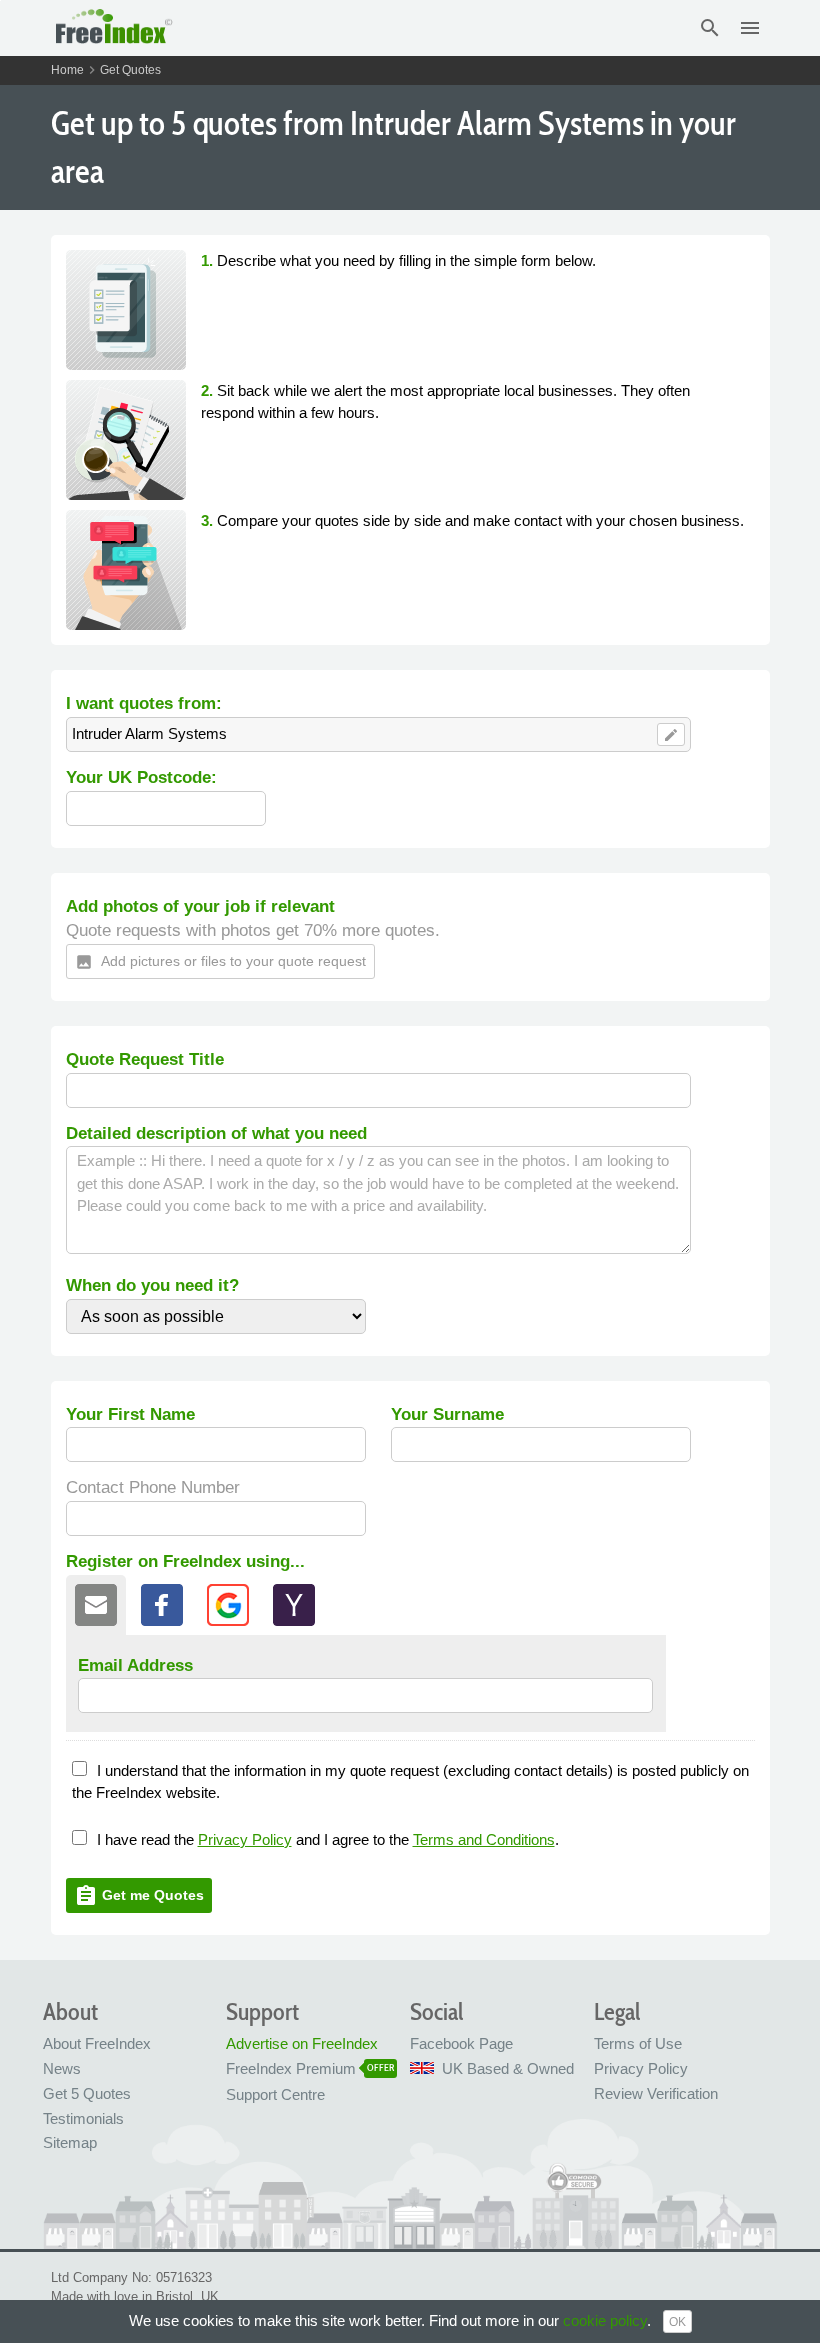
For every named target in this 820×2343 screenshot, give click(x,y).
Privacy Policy (245, 1839)
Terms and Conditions (484, 1839)
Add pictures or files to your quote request (220, 962)
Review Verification (656, 2093)
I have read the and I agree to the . (328, 1839)
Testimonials (83, 2118)
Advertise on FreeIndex (302, 2043)
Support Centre (275, 2094)
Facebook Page (461, 2043)
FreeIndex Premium (291, 2068)
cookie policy (605, 2320)
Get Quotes (130, 70)
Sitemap (70, 2142)
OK (677, 2322)
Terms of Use (638, 2043)
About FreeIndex (97, 2043)
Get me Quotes (139, 1896)
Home (67, 70)
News (62, 2068)
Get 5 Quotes (87, 2093)
